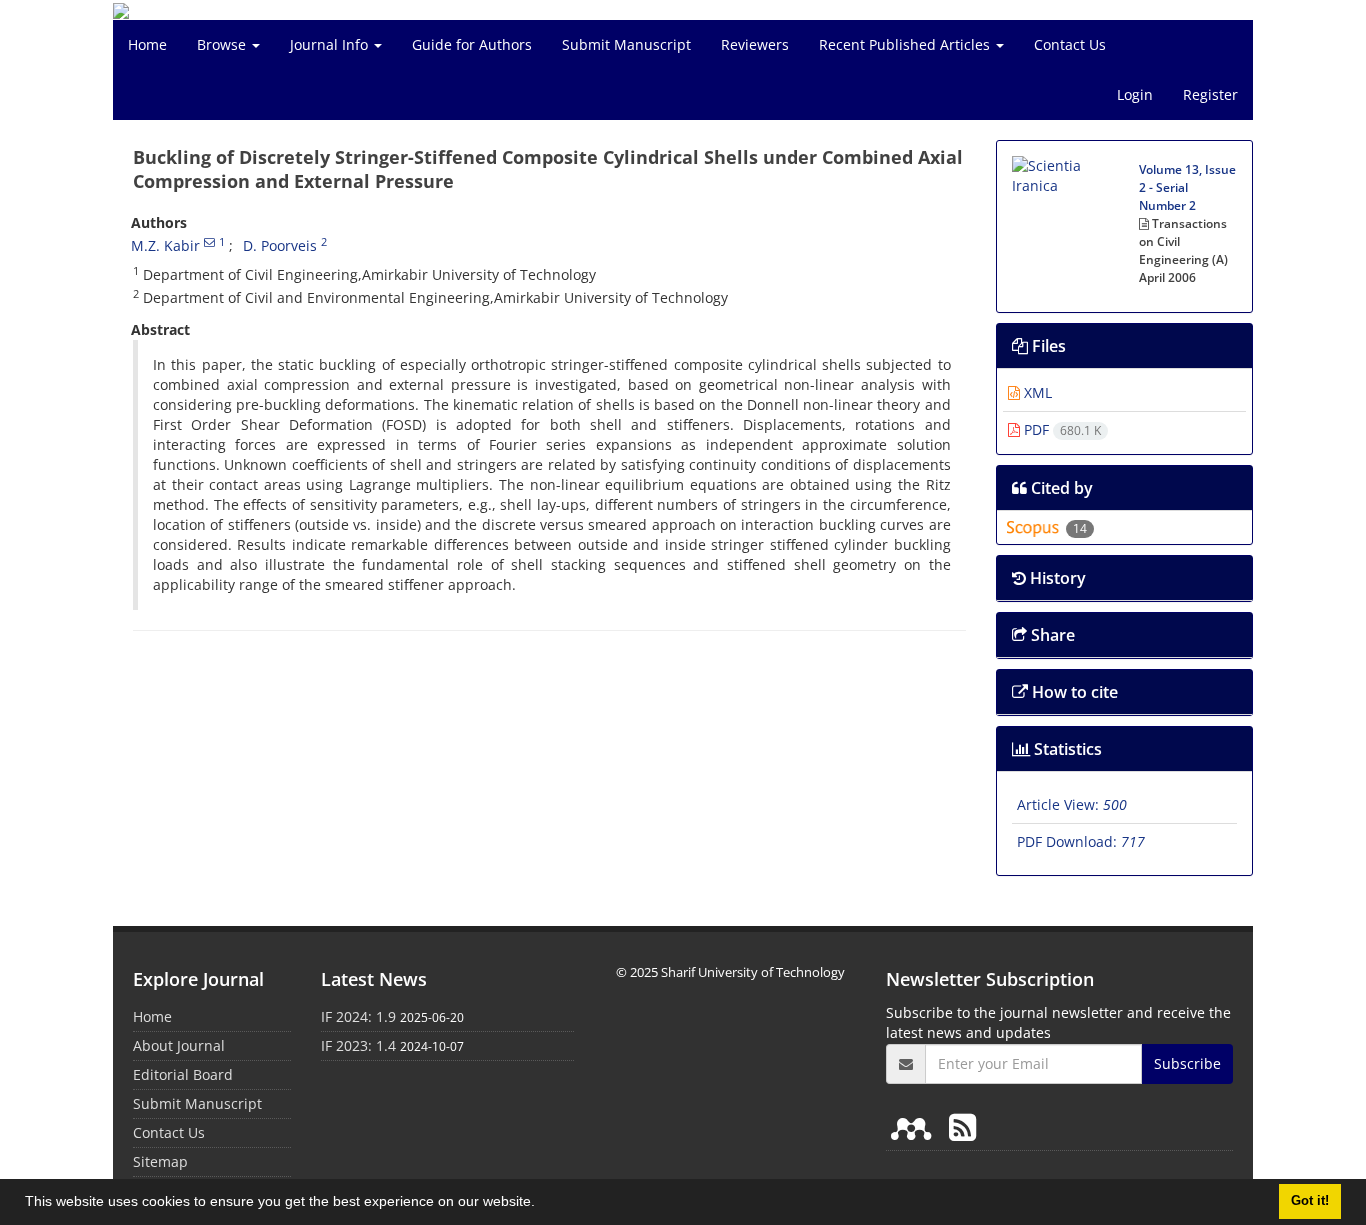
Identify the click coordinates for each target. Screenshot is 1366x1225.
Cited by (1060, 488)
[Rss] (962, 1126)
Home (147, 44)
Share (1051, 635)
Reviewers (755, 44)
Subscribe (1187, 1063)
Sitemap (160, 1161)
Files (1047, 346)
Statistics (1066, 749)
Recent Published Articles (906, 44)
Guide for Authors (472, 44)
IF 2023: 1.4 (358, 1045)
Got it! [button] (1310, 1201)
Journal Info (331, 44)
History (1056, 578)
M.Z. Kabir (165, 245)
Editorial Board (183, 1074)
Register (1210, 94)
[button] (542, 1204)
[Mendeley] (915, 1126)
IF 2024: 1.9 (358, 1016)
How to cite (1073, 692)
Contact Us (1070, 44)
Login (1135, 94)
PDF (1060, 429)
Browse (223, 44)
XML (1036, 392)
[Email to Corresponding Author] (209, 242)
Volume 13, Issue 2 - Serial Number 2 (1187, 187)
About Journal (179, 1045)
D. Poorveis (280, 245)
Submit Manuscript (626, 44)
